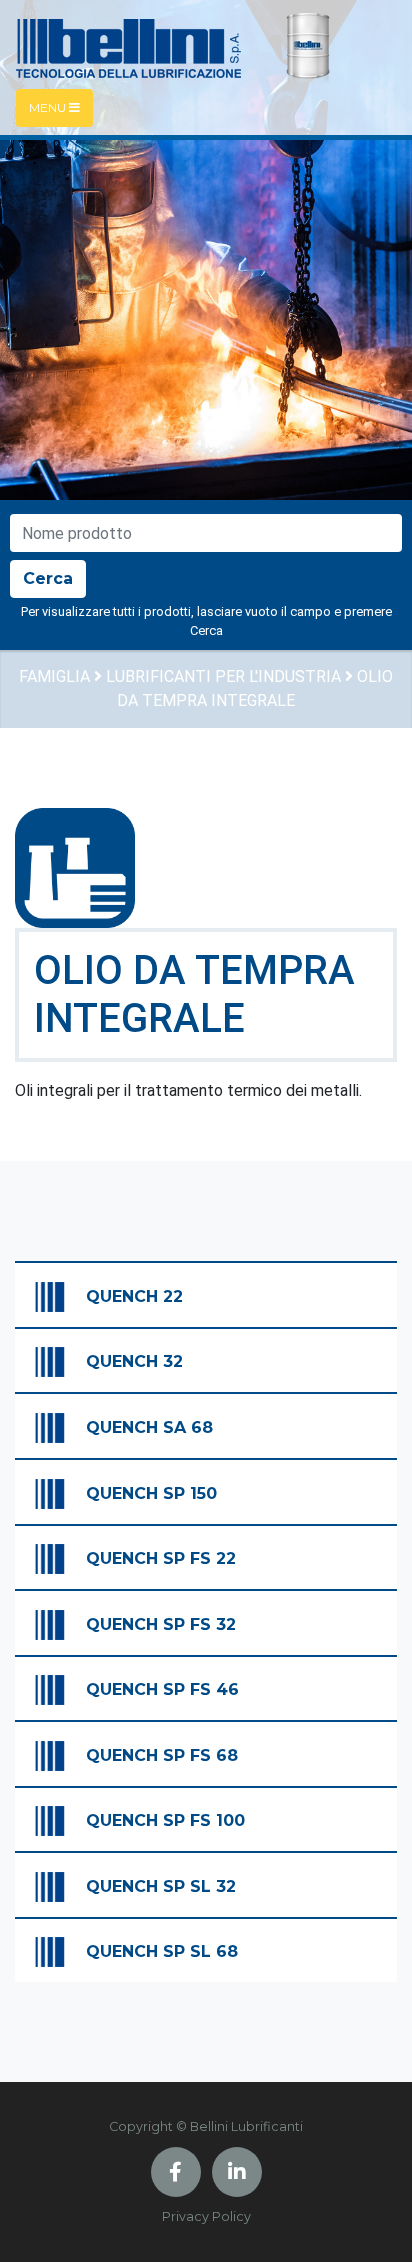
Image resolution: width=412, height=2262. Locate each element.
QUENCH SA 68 (149, 1427)
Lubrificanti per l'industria (223, 676)
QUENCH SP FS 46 (162, 1689)
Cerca (48, 578)
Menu (49, 107)
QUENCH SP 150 (151, 1493)
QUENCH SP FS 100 (165, 1820)
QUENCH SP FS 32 (161, 1624)
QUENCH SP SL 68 (162, 1951)
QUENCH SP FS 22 (161, 1558)
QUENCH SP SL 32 (161, 1886)
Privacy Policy (206, 2216)
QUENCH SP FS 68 (162, 1755)
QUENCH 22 (134, 1296)
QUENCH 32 (134, 1361)
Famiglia (54, 676)
